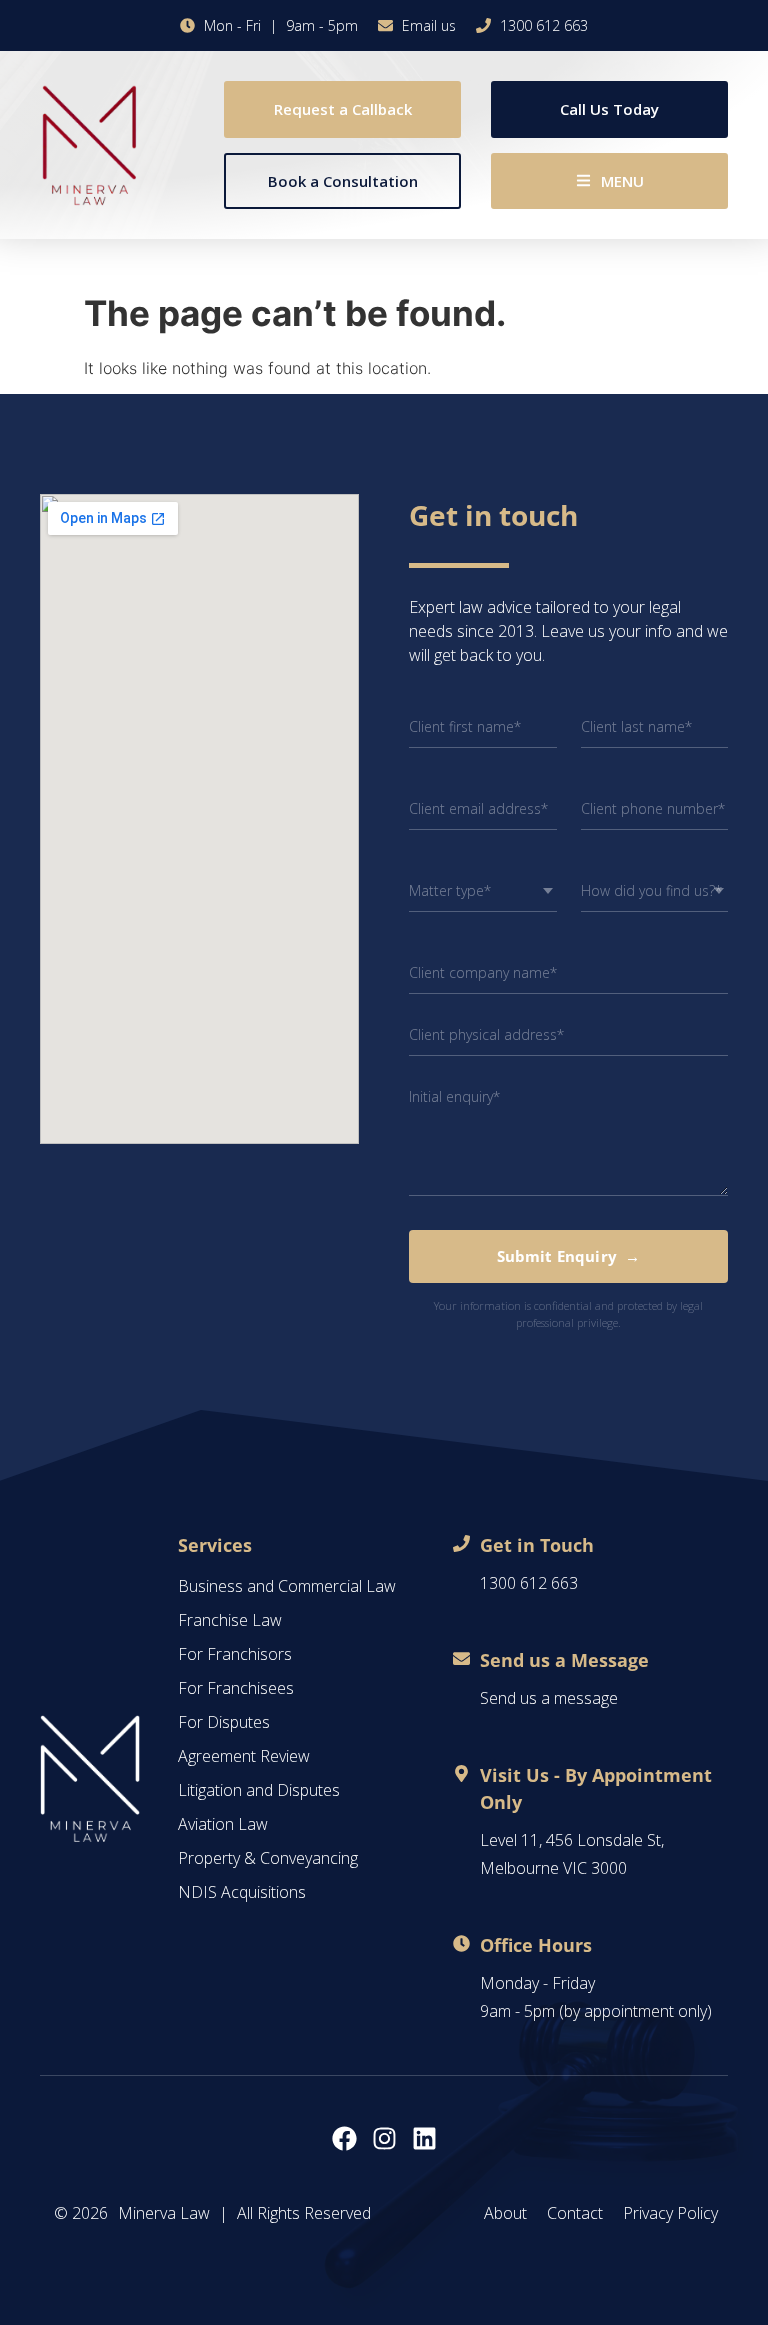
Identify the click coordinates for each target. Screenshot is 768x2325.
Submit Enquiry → (569, 1256)
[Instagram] (384, 2138)
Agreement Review (244, 1756)
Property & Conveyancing (268, 1858)
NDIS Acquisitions (242, 1892)
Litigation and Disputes (259, 1790)
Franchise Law (230, 1620)
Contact (575, 2213)
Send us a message (549, 1698)
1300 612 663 (529, 1583)
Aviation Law (223, 1824)
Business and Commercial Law (287, 1586)
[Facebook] (344, 2138)
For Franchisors (235, 1654)
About (505, 2213)
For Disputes (224, 1722)
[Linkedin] (424, 2138)
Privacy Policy (670, 2213)
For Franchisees (236, 1688)
